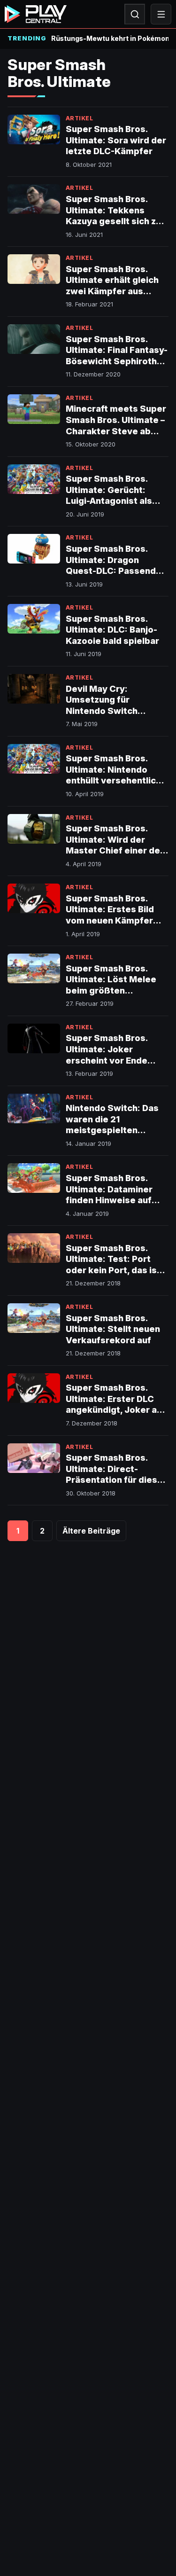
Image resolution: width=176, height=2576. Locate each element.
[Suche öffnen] (135, 14)
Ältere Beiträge (91, 1531)
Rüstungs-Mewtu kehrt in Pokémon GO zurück (110, 38)
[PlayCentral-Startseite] (36, 14)
